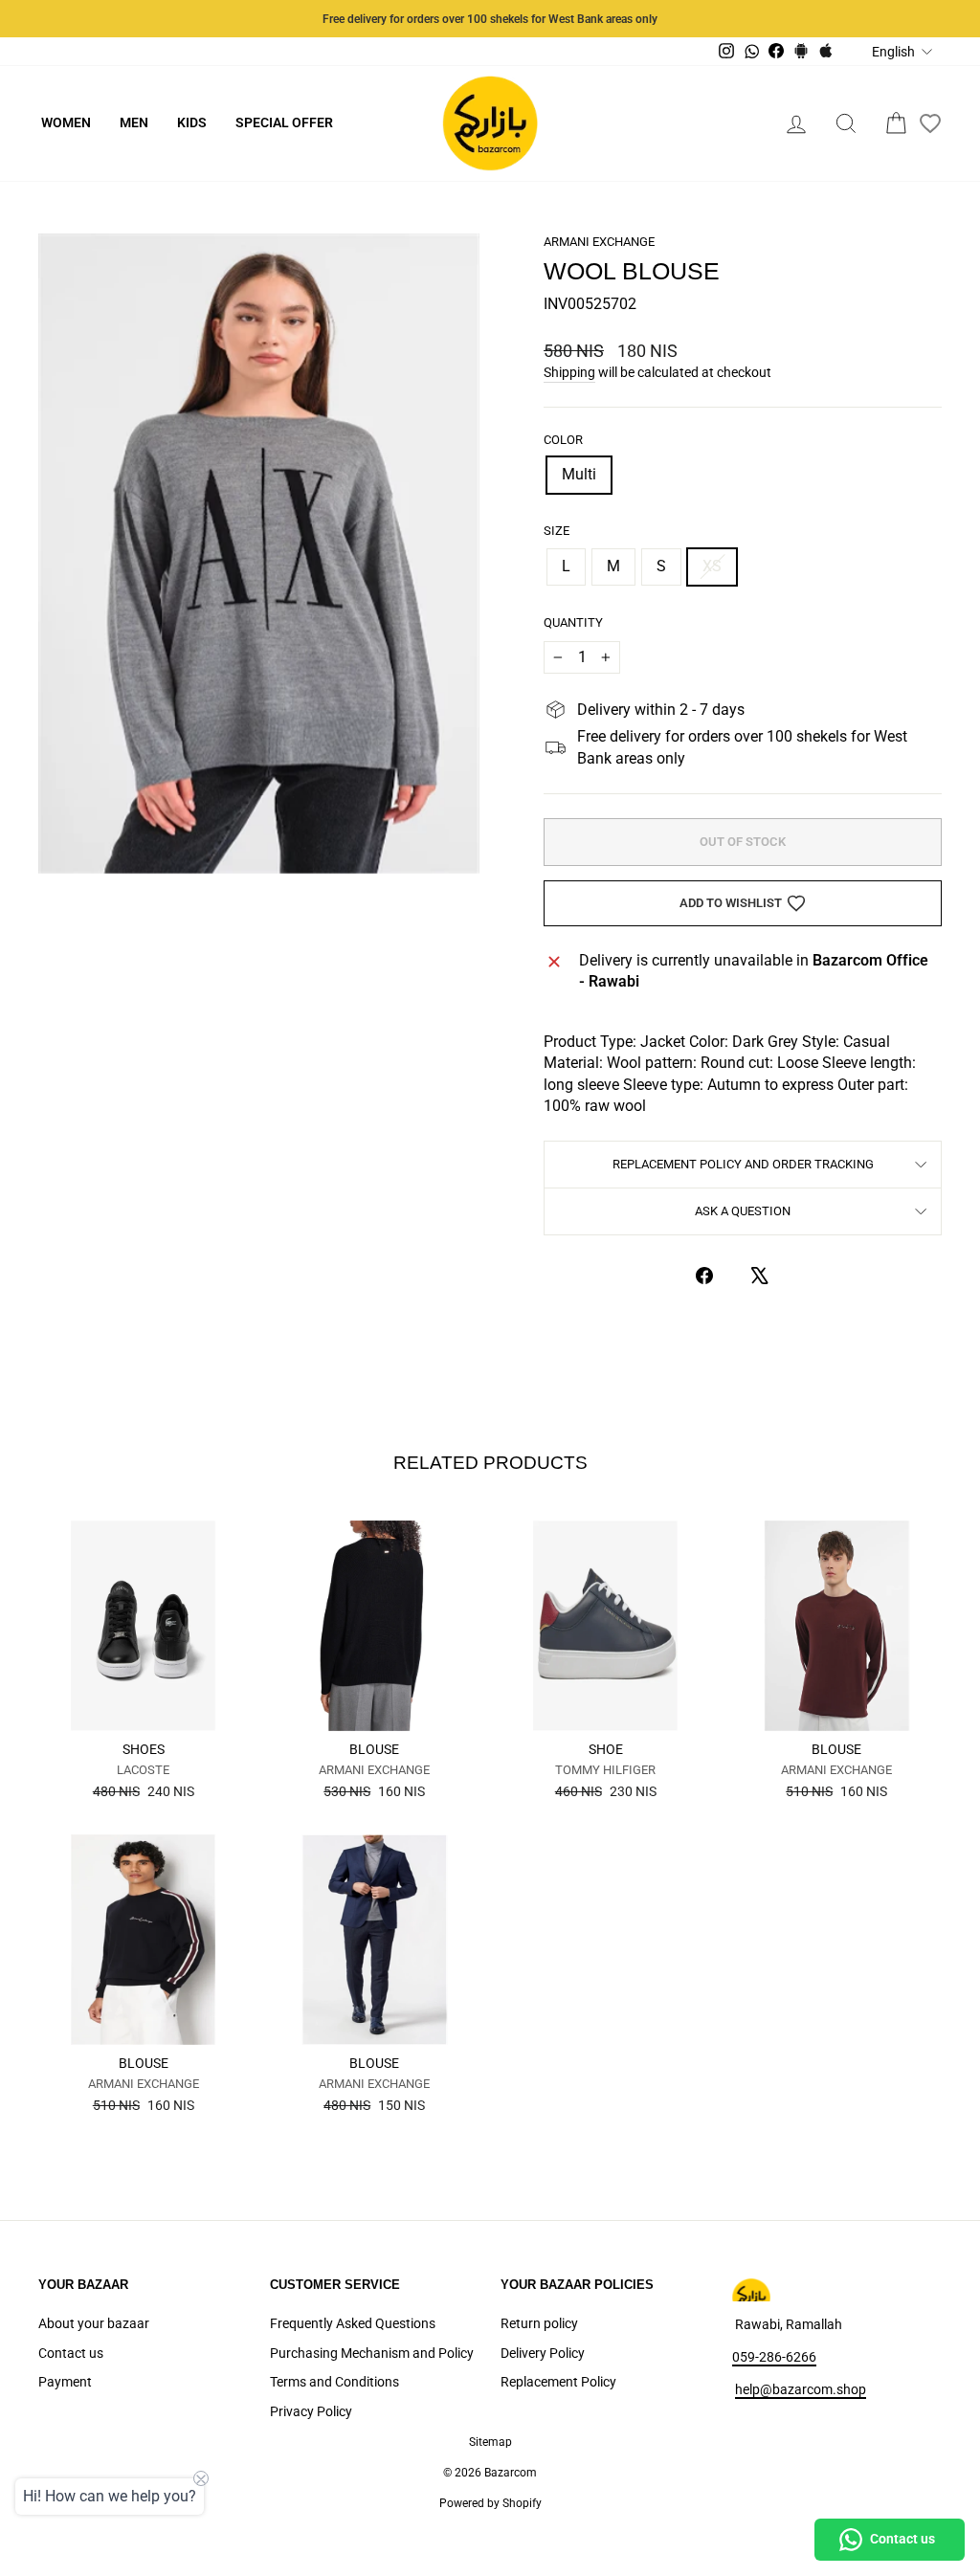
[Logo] (490, 123)
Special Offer (284, 122)
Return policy (539, 2323)
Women (66, 122)
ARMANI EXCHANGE (599, 242)
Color (563, 440)
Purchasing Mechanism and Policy (372, 2353)
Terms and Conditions (334, 2382)
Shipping (569, 372)
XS (712, 566)
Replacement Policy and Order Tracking (743, 1164)
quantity (573, 622)
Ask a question (743, 1211)
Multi (579, 474)
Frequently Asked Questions (353, 2323)
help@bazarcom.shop (801, 2389)
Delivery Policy (543, 2353)
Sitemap (490, 2442)
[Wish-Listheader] (930, 123)
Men (134, 122)
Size (557, 531)
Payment (65, 2382)
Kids (192, 122)
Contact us (71, 2353)
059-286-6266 (774, 2357)
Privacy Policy (311, 2411)
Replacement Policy (558, 2382)
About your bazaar (94, 2323)
